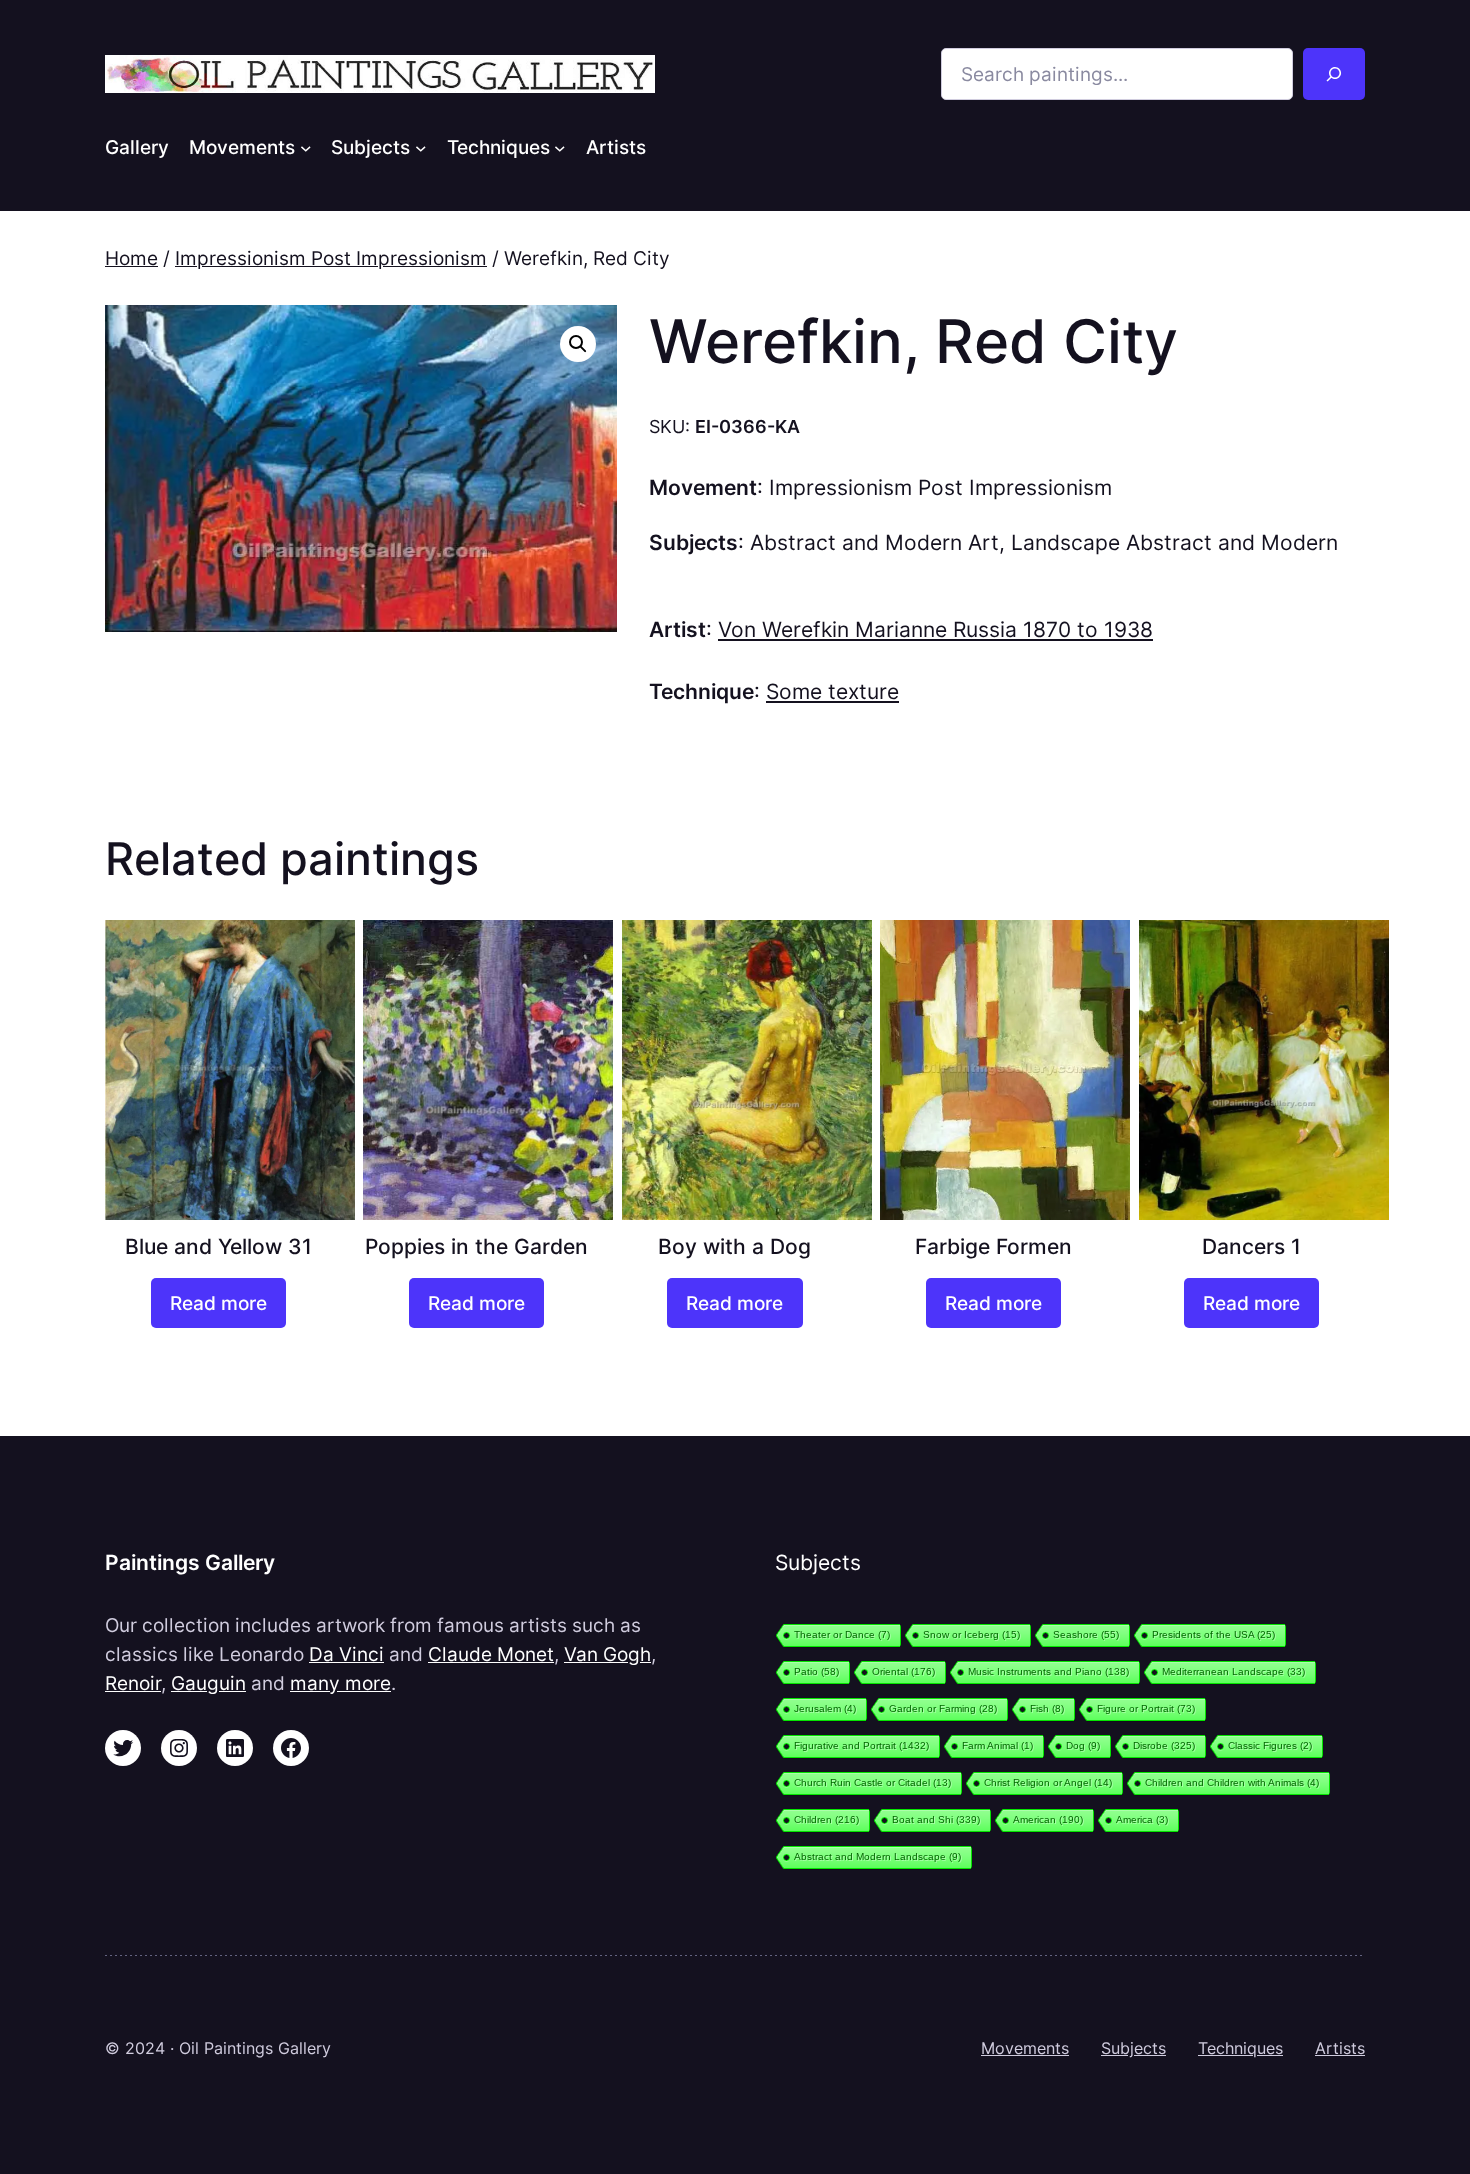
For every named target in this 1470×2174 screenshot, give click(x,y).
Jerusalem (825, 1708)
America (1142, 1819)
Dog (1083, 1745)
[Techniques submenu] (560, 147)
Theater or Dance (842, 1634)
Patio (816, 1671)
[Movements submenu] (306, 147)
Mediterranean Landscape (1233, 1671)
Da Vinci (346, 1654)
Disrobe (1164, 1745)
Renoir (133, 1683)
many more (340, 1683)
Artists (1340, 2048)
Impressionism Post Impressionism (331, 258)
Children (826, 1819)
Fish (1047, 1708)
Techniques (1240, 2048)
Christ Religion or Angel (1048, 1782)
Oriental (903, 1671)
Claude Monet (491, 1654)
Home (131, 258)
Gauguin (208, 1683)
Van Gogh (607, 1654)
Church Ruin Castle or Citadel (872, 1782)
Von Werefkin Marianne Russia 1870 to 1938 (935, 629)
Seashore (1086, 1634)
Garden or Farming (943, 1708)
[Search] (1334, 74)
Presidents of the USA (1213, 1634)
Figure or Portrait (1146, 1708)
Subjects (1133, 2048)
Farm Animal (997, 1745)
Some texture (832, 691)
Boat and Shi (936, 1819)
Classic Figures (1270, 1745)
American (1048, 1819)
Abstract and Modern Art (874, 542)
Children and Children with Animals (1232, 1782)
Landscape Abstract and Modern (1174, 542)
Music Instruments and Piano (1048, 1671)
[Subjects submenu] (421, 147)
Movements (1025, 2048)
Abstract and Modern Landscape (877, 1856)
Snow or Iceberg (971, 1634)
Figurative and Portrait (861, 1745)
